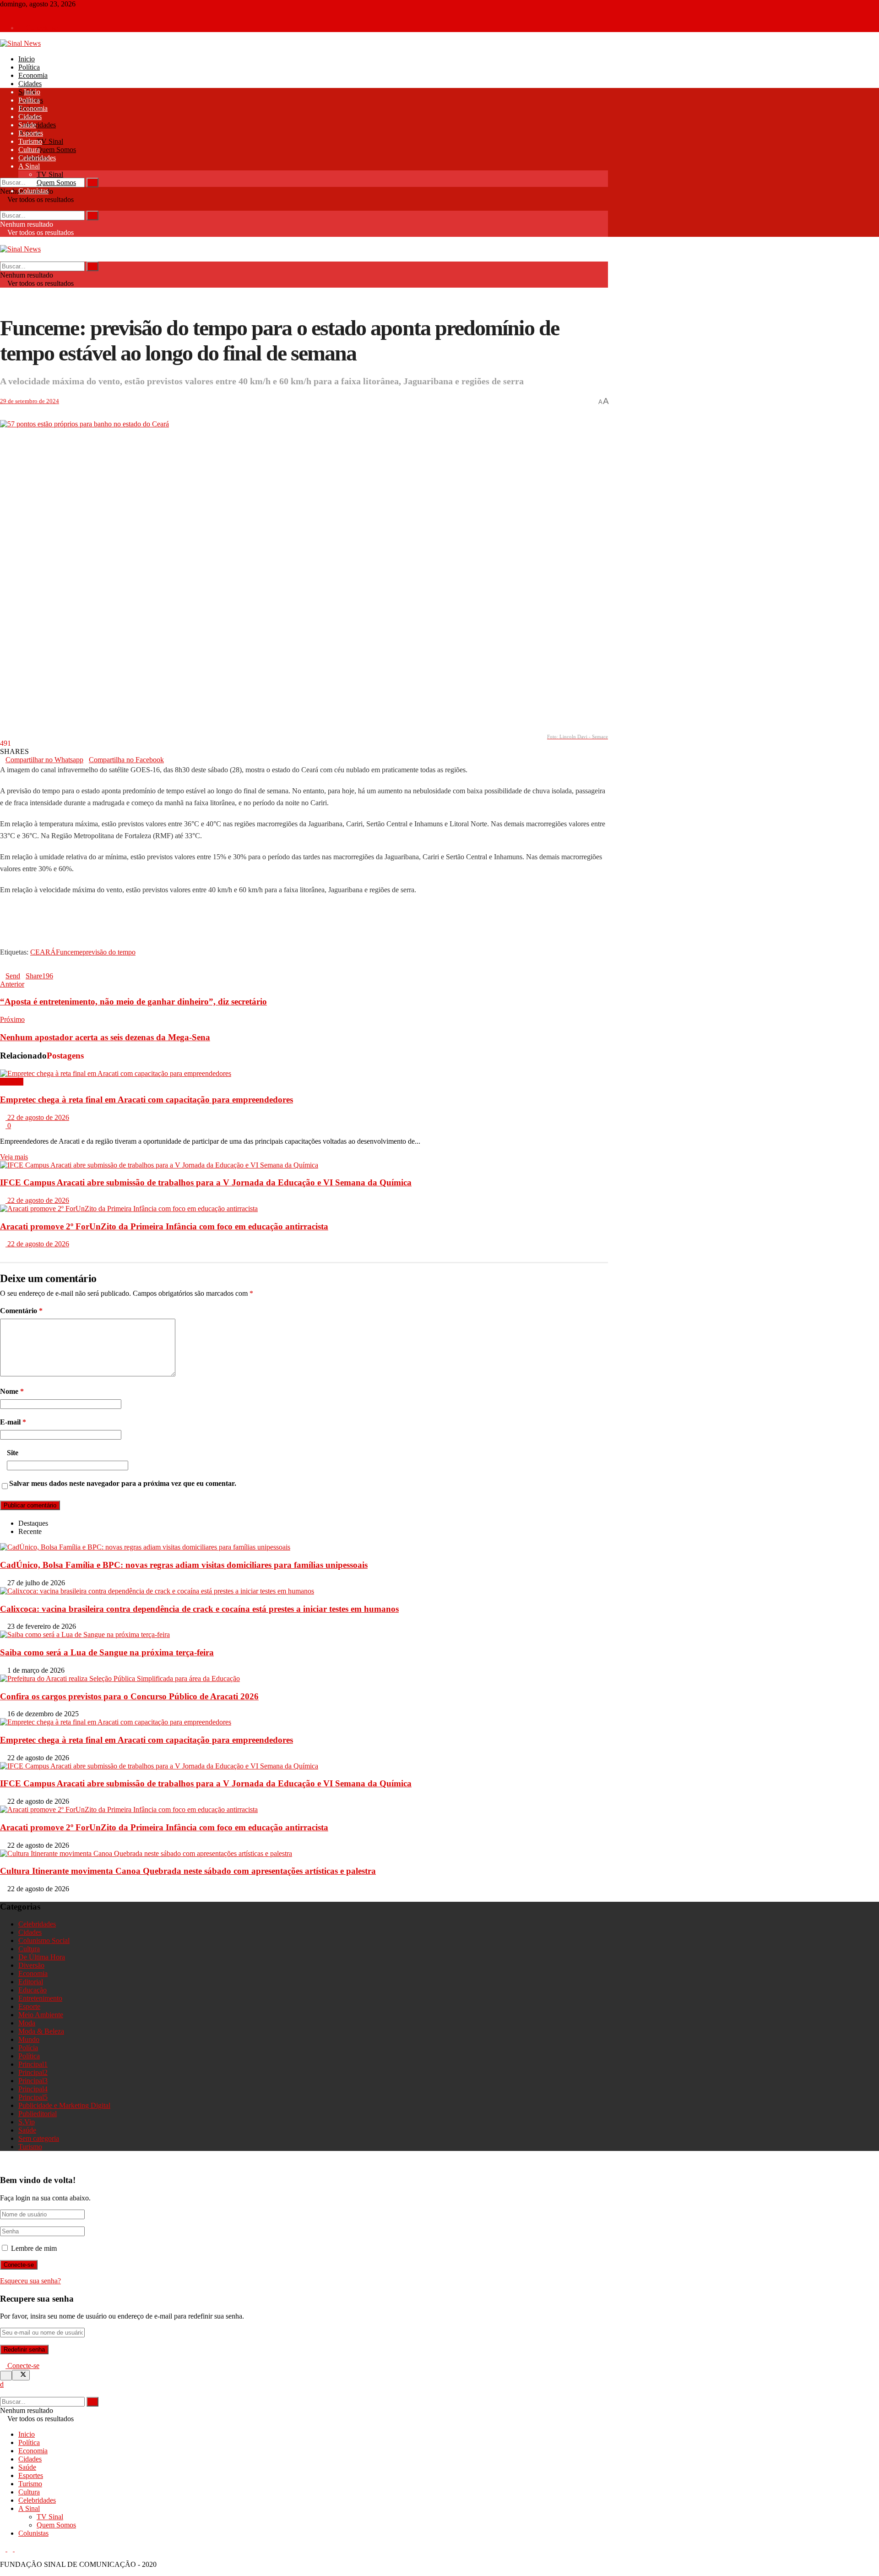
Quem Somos (56, 150)
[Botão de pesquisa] (3, 173)
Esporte (29, 2006)
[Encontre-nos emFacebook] (4, 12)
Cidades (30, 84)
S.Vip (27, 2122)
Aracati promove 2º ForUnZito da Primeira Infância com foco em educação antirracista (164, 1226)
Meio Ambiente (41, 2015)
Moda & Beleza (41, 2031)
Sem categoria (39, 2138)
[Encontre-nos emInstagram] (11, 12)
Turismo (30, 141)
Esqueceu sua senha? (30, 2281)
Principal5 (33, 2097)
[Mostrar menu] (3, 241)
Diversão (31, 1965)
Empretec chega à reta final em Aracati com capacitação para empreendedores (146, 1100)
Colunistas (33, 191)
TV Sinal (50, 141)
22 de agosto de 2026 (37, 1117)
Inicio (27, 59)
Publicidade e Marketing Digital (64, 2105)
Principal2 (33, 2072)
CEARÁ (43, 952)
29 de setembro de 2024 (30, 401)
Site (13, 1453)
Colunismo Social (44, 1940)
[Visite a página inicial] (20, 43)
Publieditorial (38, 2114)
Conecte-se (41, 28)
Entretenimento (40, 1998)
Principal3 (33, 2081)
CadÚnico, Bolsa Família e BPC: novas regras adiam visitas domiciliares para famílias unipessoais (184, 1565)
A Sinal (29, 166)
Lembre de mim (34, 2248)
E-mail (13, 1422)
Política (29, 67)
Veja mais (14, 1157)
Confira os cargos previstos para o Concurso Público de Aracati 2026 (129, 1696)
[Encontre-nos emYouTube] (17, 12)
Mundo (29, 2039)
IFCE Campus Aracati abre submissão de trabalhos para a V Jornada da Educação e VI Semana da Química (206, 1182)
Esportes (31, 133)
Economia (33, 75)
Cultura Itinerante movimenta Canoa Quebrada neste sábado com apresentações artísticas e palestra (188, 1871)
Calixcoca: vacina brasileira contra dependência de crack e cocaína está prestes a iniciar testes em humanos (199, 1609)
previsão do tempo (109, 952)
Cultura (29, 150)
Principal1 (33, 2064)
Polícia (28, 2048)
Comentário (21, 1311)
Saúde (27, 125)
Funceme (69, 952)
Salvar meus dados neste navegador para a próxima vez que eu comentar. (123, 1483)
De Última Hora (42, 1957)
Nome (12, 1391)
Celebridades (37, 125)
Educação (33, 1990)
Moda (27, 2023)
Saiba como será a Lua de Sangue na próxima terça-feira (107, 1652)
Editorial (31, 1982)
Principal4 (33, 2089)
